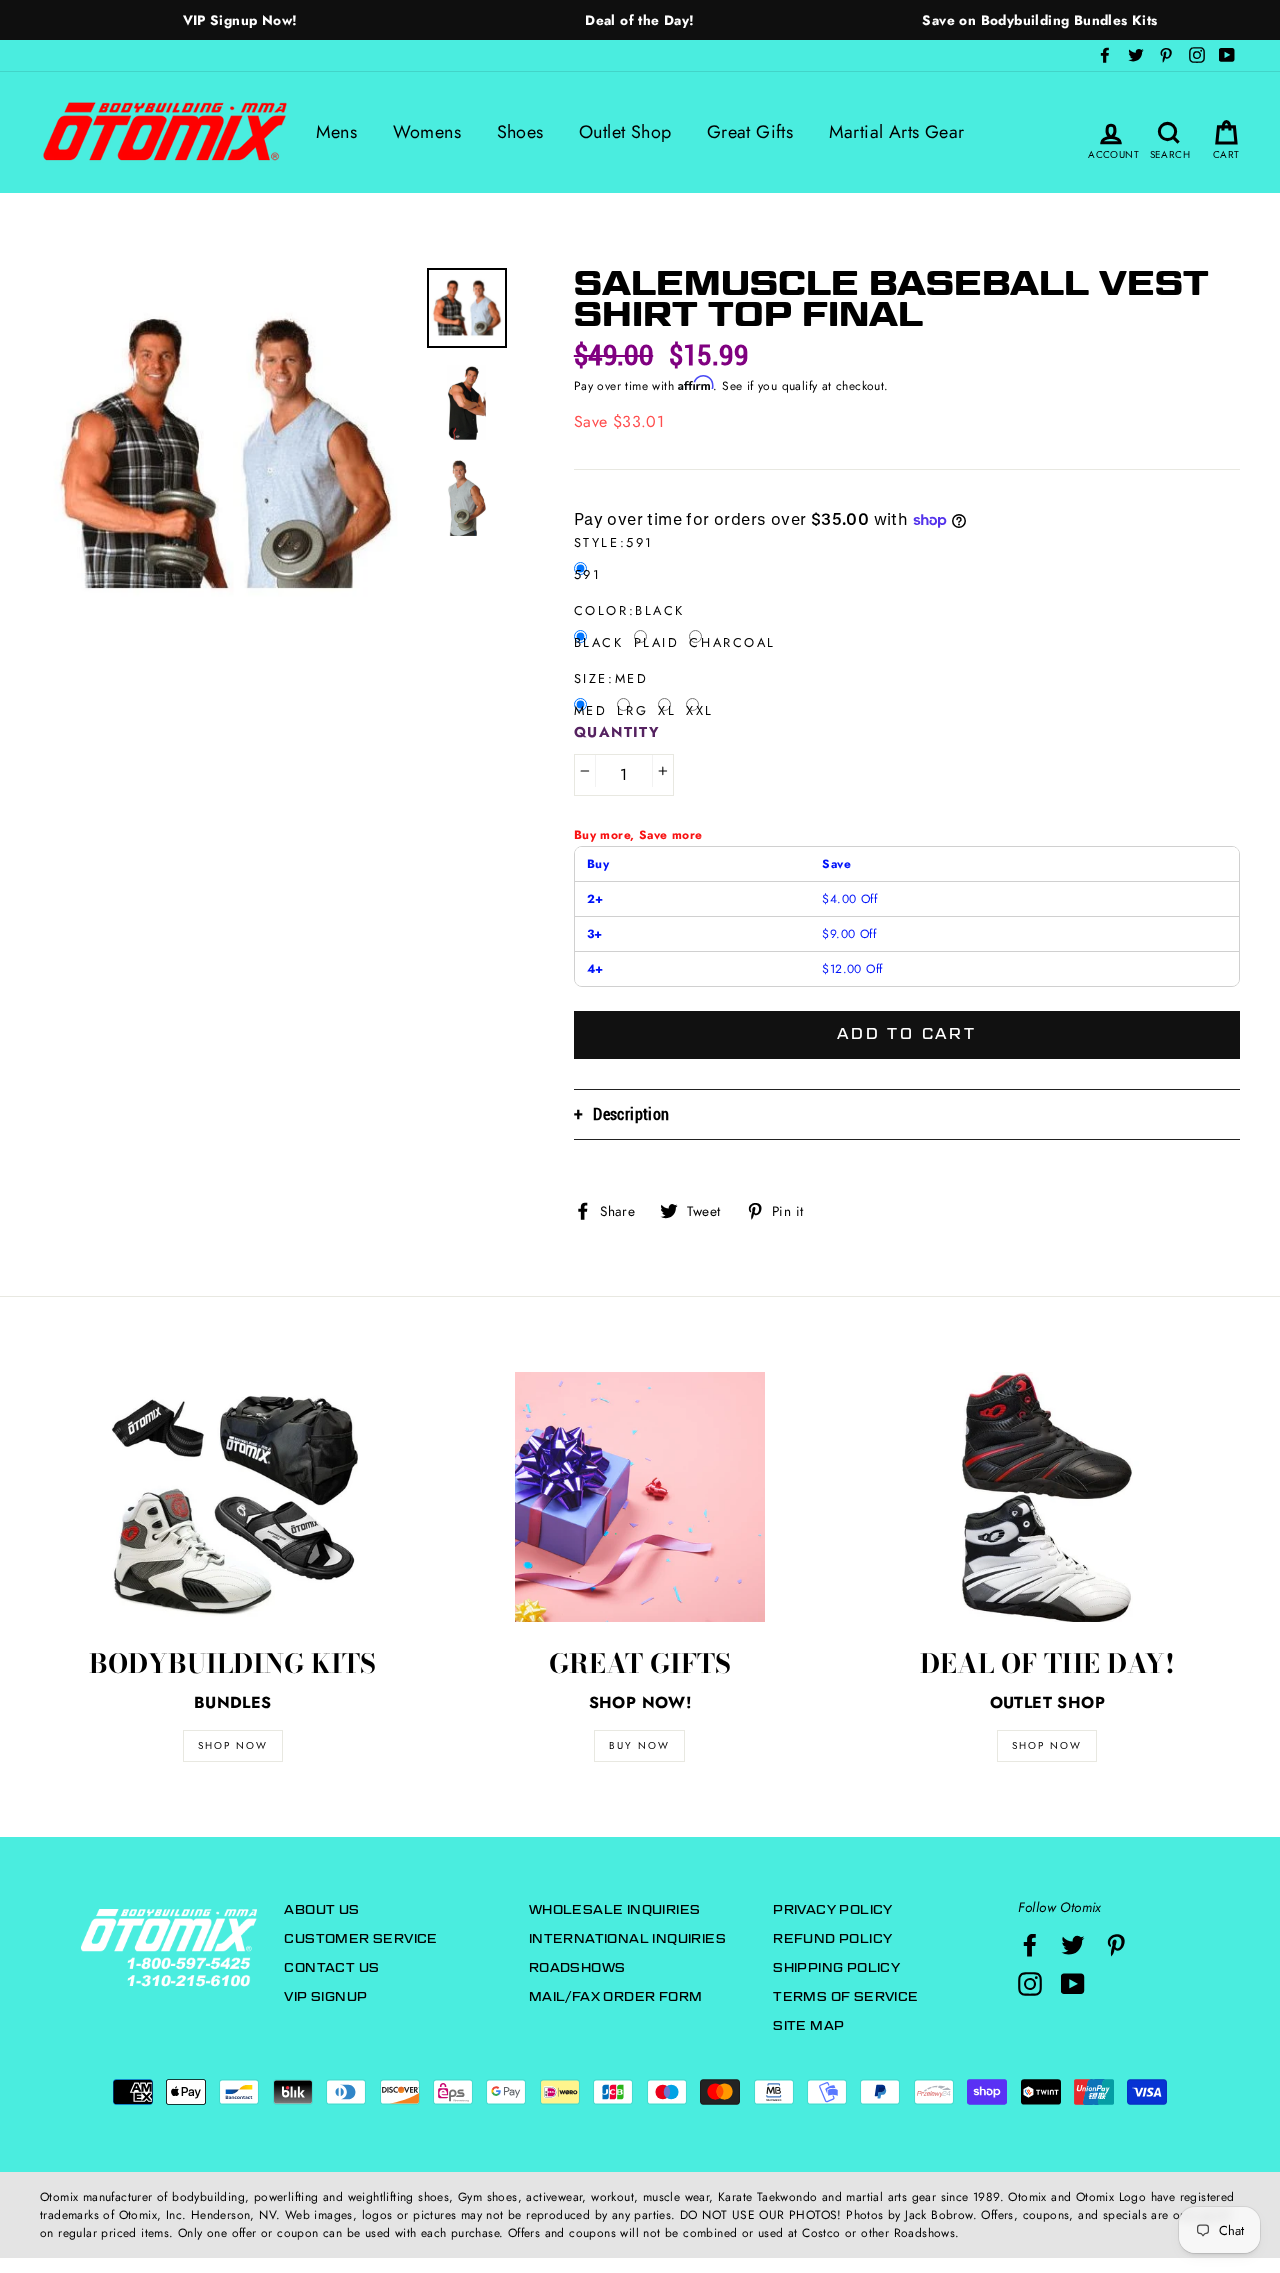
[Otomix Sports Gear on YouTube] (1073, 1984)
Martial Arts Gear (897, 132)
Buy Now (639, 1745)
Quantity (617, 732)
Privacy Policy (833, 1909)
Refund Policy (832, 1938)
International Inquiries (627, 1938)
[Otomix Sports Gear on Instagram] (1030, 1984)
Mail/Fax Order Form (616, 1996)
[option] (240, 20)
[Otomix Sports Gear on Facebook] (1030, 1945)
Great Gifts (750, 132)
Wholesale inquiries (615, 1909)
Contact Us (331, 1967)
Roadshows (577, 1967)
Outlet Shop (625, 132)
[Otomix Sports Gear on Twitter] (1073, 1945)
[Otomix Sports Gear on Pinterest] (1116, 1945)
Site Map (808, 2025)
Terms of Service (845, 1996)
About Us (321, 1909)
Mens (337, 132)
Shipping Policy (836, 1967)
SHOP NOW (233, 1745)
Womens (427, 132)
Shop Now (1047, 1745)
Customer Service (360, 1938)
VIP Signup (325, 1996)
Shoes (520, 132)
